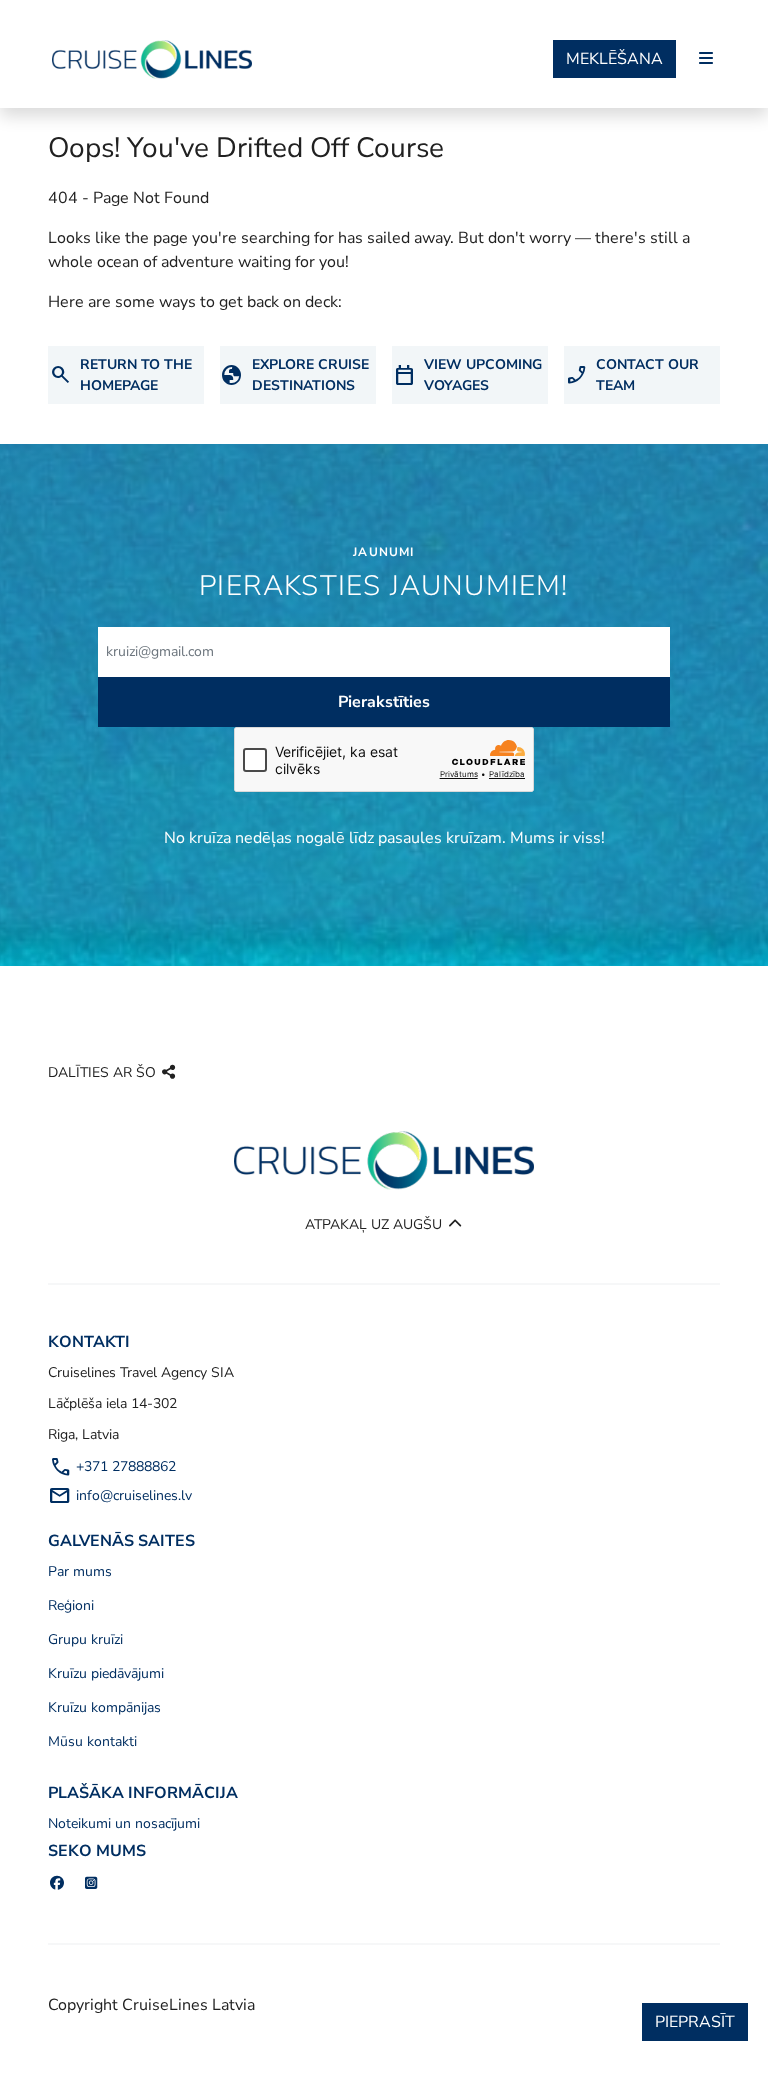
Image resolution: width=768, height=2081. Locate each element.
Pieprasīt (695, 2022)
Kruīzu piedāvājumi (106, 1673)
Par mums (80, 1571)
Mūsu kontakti (92, 1741)
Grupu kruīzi (85, 1639)
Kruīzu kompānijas (104, 1707)
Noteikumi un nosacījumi (124, 1823)
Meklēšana (614, 59)
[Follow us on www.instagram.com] (92, 1883)
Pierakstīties (384, 702)
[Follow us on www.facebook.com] (57, 1883)
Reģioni (71, 1605)
